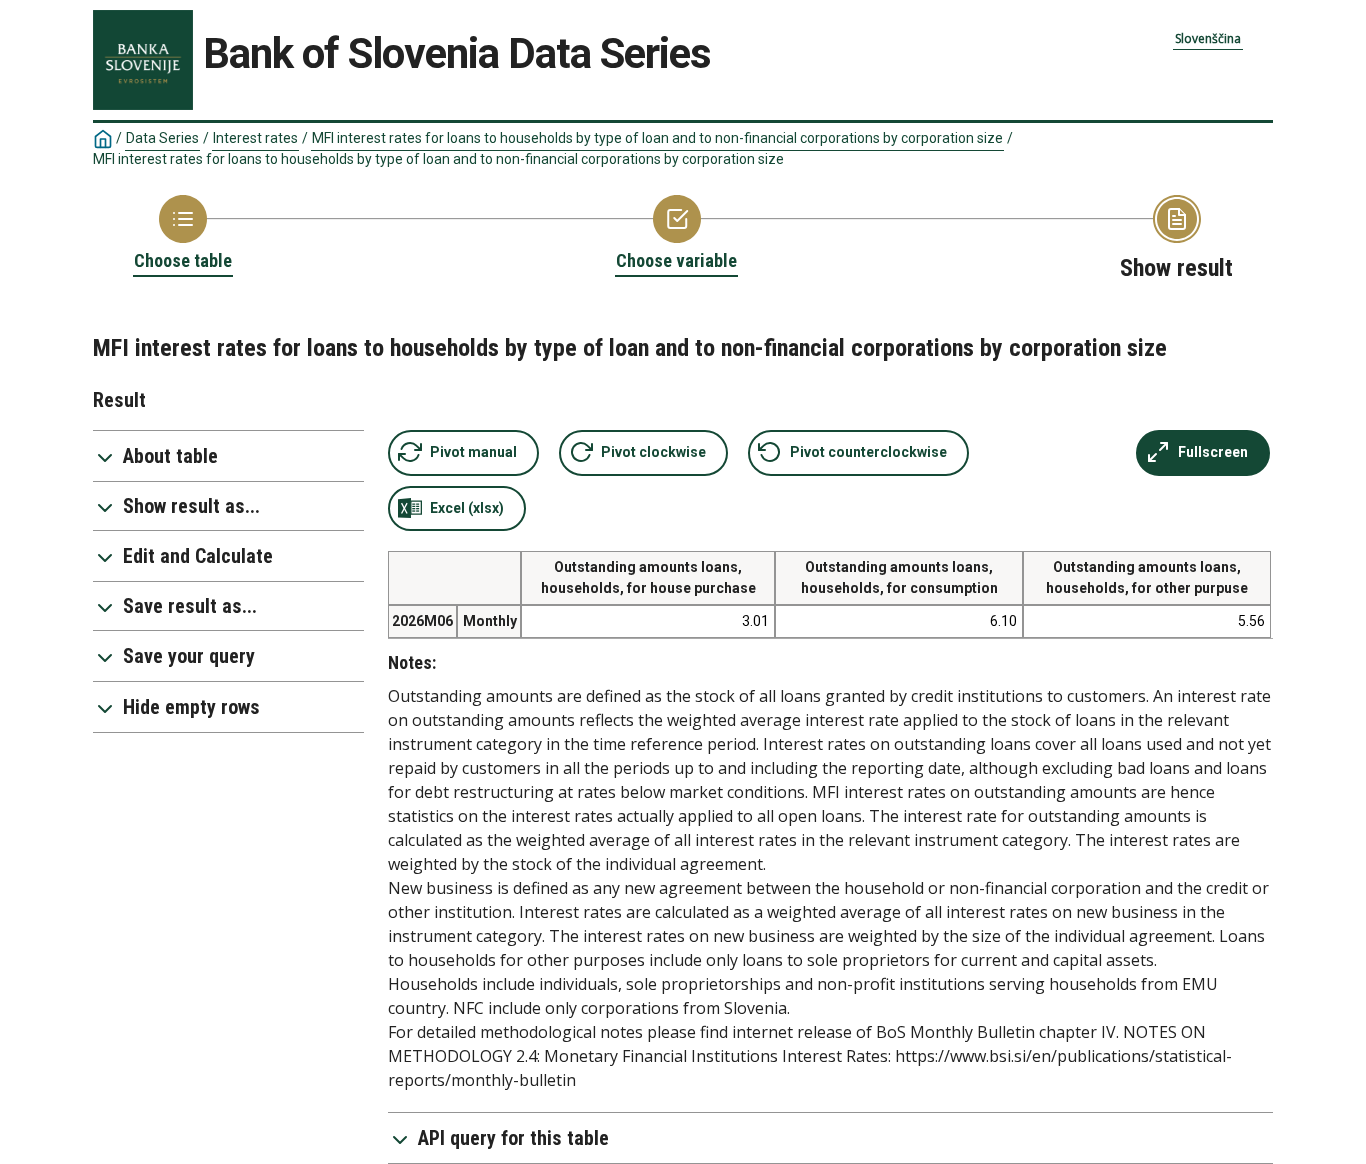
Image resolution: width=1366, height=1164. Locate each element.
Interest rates (255, 138)
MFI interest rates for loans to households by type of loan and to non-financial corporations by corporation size (657, 138)
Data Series (162, 138)
